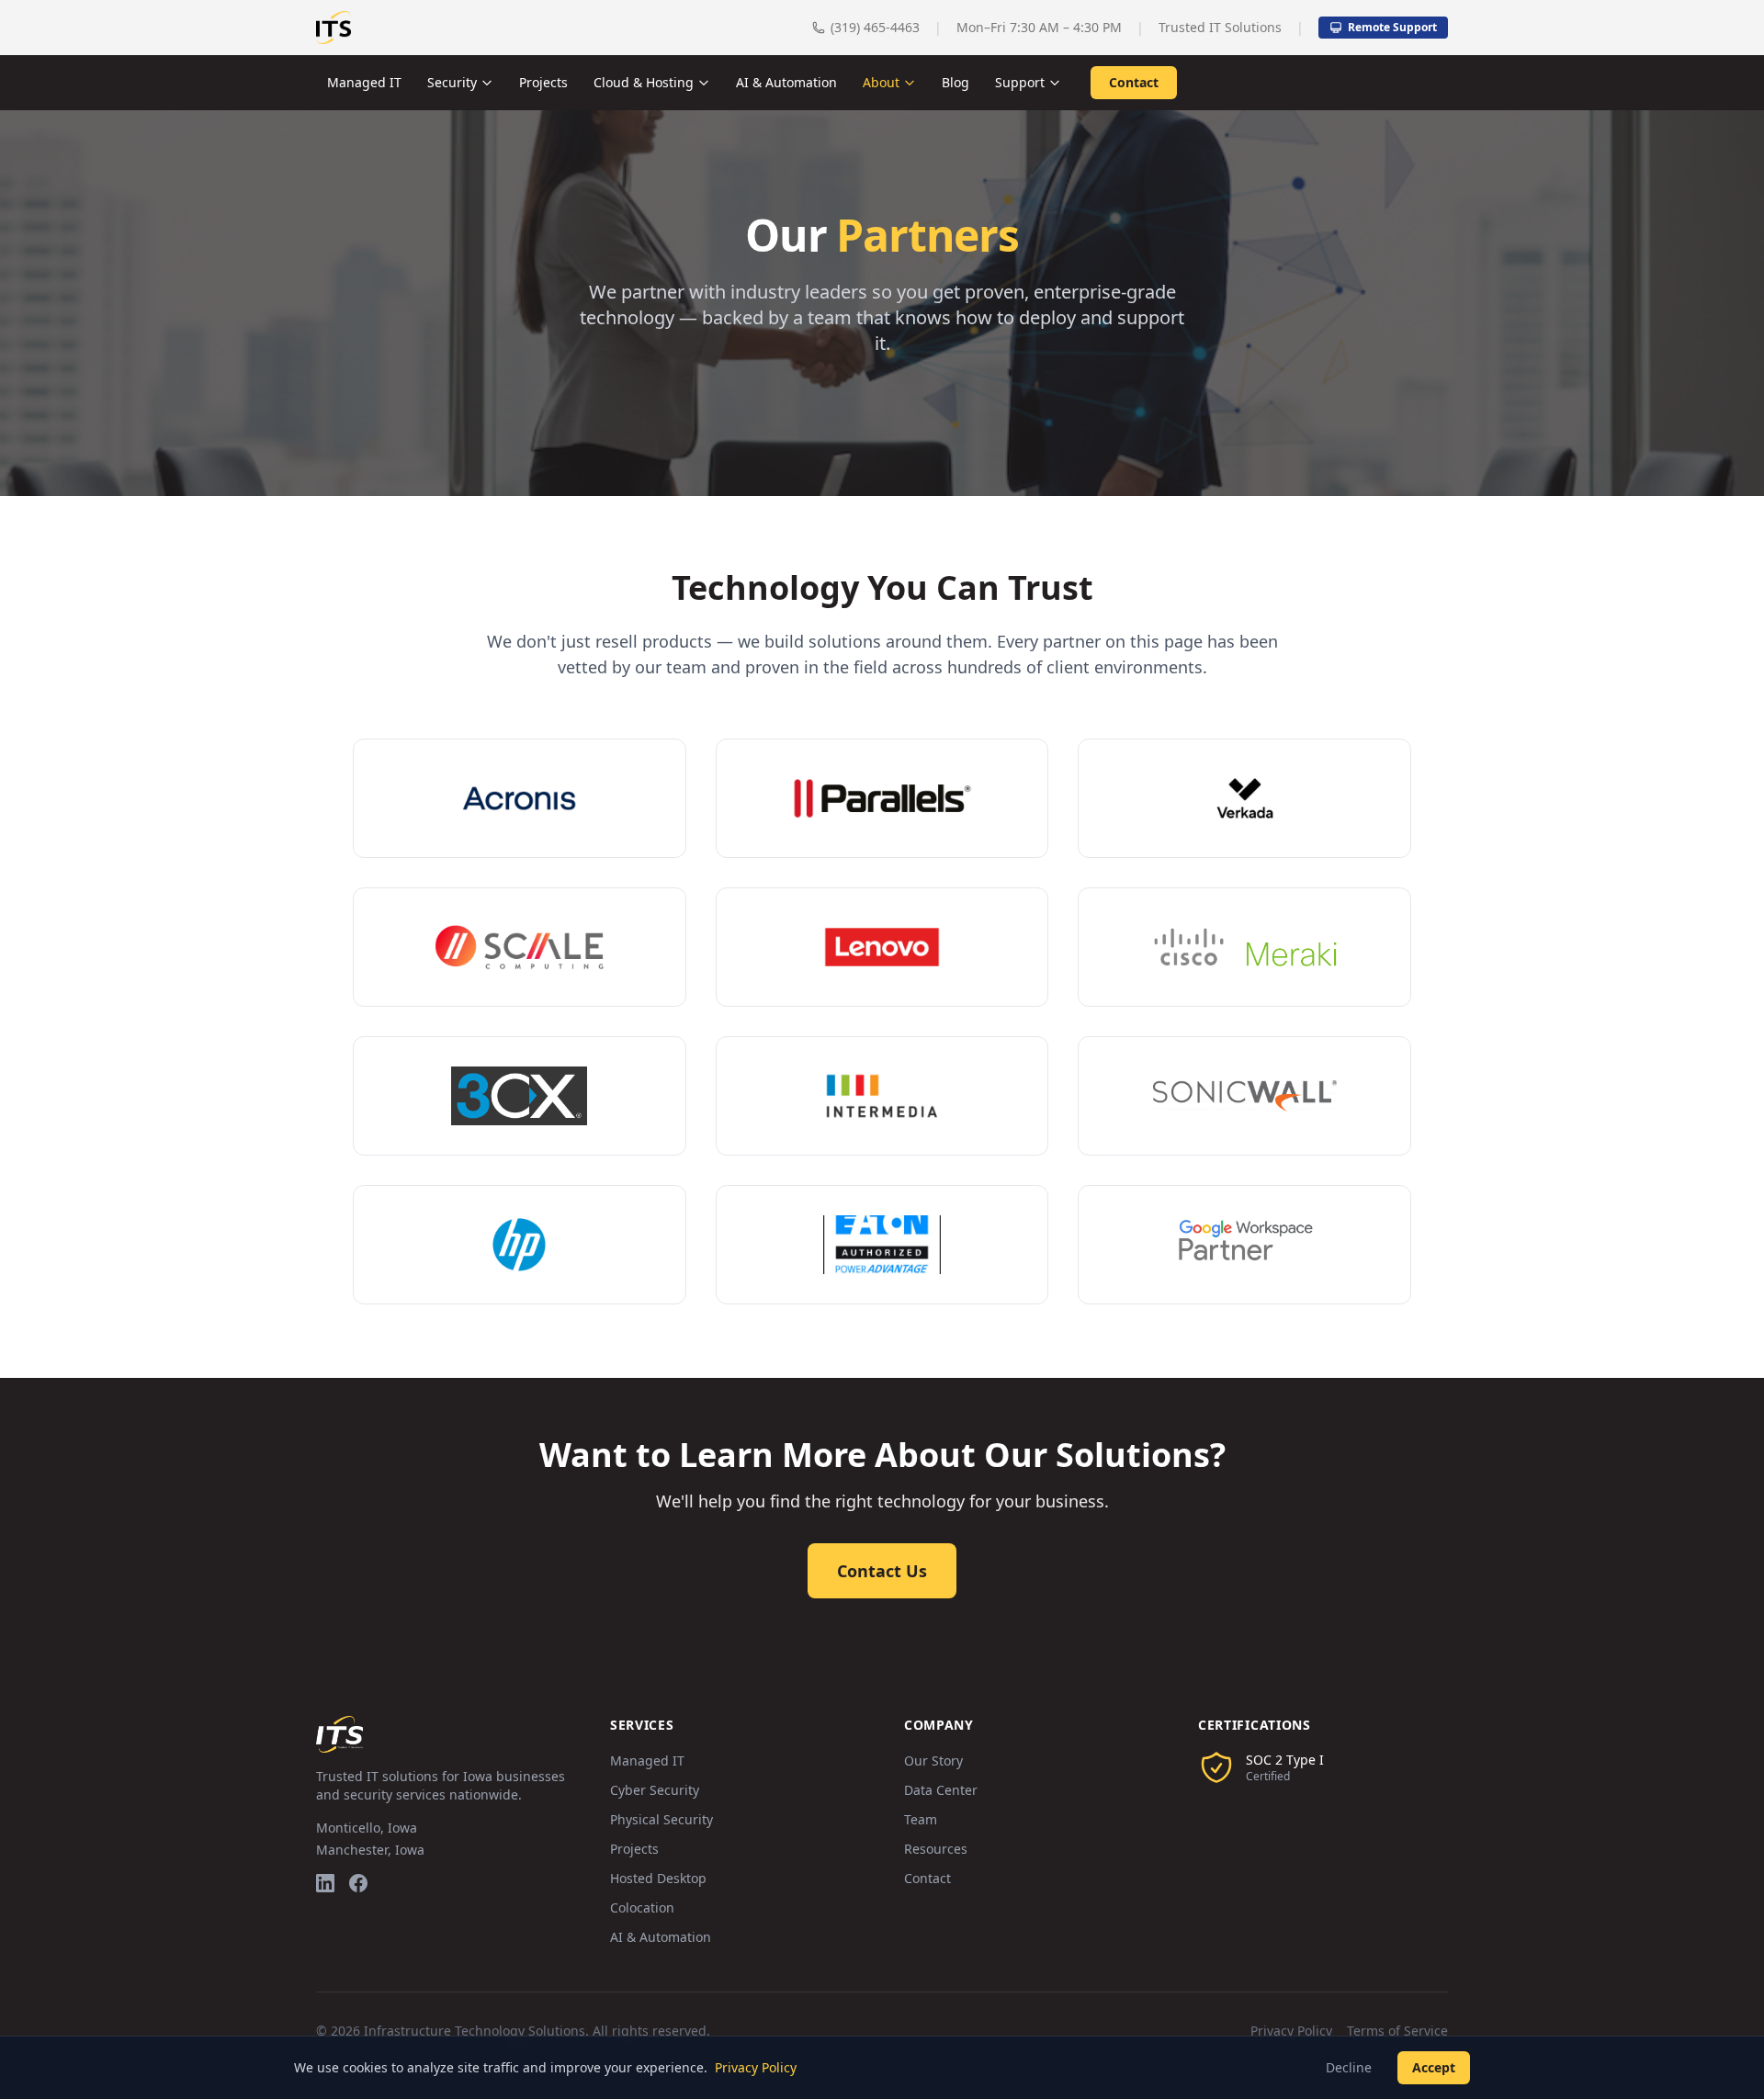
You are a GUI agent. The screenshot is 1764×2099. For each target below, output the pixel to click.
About (881, 82)
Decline (1349, 2067)
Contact (1134, 82)
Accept (1434, 2067)
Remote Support (1392, 27)
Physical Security (661, 1819)
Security (452, 82)
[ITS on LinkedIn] (325, 1883)
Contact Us (882, 1571)
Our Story (933, 1760)
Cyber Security (655, 1790)
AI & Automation (786, 82)
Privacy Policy (1291, 2031)
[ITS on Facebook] (358, 1883)
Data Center (941, 1790)
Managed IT (364, 82)
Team (921, 1819)
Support (1020, 82)
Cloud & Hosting (644, 82)
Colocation (642, 1907)
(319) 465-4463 (875, 27)
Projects (543, 82)
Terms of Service (1397, 2031)
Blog (955, 82)
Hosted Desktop (658, 1878)
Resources (936, 1849)
